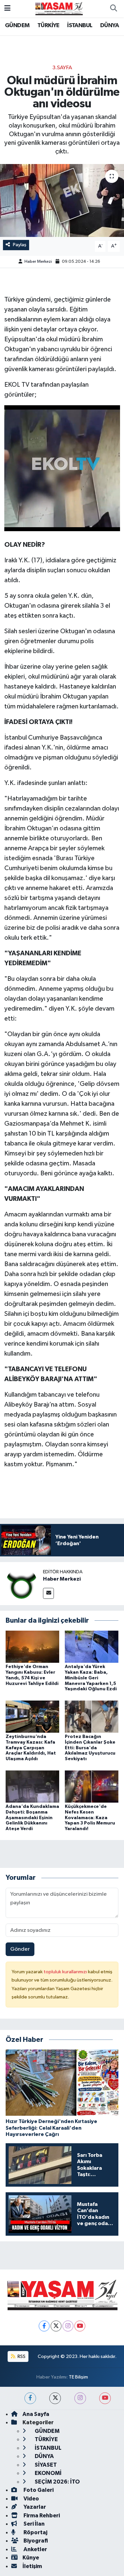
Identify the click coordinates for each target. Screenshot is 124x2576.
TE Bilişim (78, 2377)
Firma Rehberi (41, 2516)
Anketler (35, 2549)
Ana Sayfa (36, 2414)
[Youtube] (80, 2326)
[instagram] (80, 2398)
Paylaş (20, 245)
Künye (31, 2558)
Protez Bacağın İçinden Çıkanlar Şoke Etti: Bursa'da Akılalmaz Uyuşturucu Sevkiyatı (90, 1748)
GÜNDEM (17, 26)
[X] (56, 2326)
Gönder (20, 1949)
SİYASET (45, 2465)
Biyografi (35, 2541)
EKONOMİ (48, 2473)
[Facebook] (44, 2326)
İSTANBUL (80, 26)
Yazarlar (34, 2507)
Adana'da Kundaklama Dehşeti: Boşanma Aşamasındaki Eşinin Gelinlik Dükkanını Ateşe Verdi (32, 1818)
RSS (21, 2356)
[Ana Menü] (7, 8)
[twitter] (55, 2398)
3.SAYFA (62, 68)
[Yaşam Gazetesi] (59, 8)
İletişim (32, 2566)
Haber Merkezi (38, 262)
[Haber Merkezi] (21, 1583)
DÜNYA (109, 26)
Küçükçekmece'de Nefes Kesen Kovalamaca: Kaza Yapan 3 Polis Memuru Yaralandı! (90, 1818)
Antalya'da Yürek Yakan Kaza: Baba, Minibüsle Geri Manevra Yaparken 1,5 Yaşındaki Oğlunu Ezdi (91, 1678)
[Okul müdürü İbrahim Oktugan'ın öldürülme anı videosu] (62, 200)
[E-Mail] (48, 1593)
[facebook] (30, 2398)
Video (31, 2499)
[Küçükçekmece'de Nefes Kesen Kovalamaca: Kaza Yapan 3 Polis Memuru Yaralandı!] (92, 1786)
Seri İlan (34, 2524)
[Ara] (113, 9)
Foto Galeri (38, 2490)
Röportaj (35, 2532)
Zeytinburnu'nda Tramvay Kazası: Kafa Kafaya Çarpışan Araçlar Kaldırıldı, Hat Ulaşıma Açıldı (31, 1748)
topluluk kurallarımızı (66, 1972)
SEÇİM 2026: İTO (57, 2482)
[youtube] (105, 2398)
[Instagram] (68, 2326)
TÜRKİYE (48, 26)
